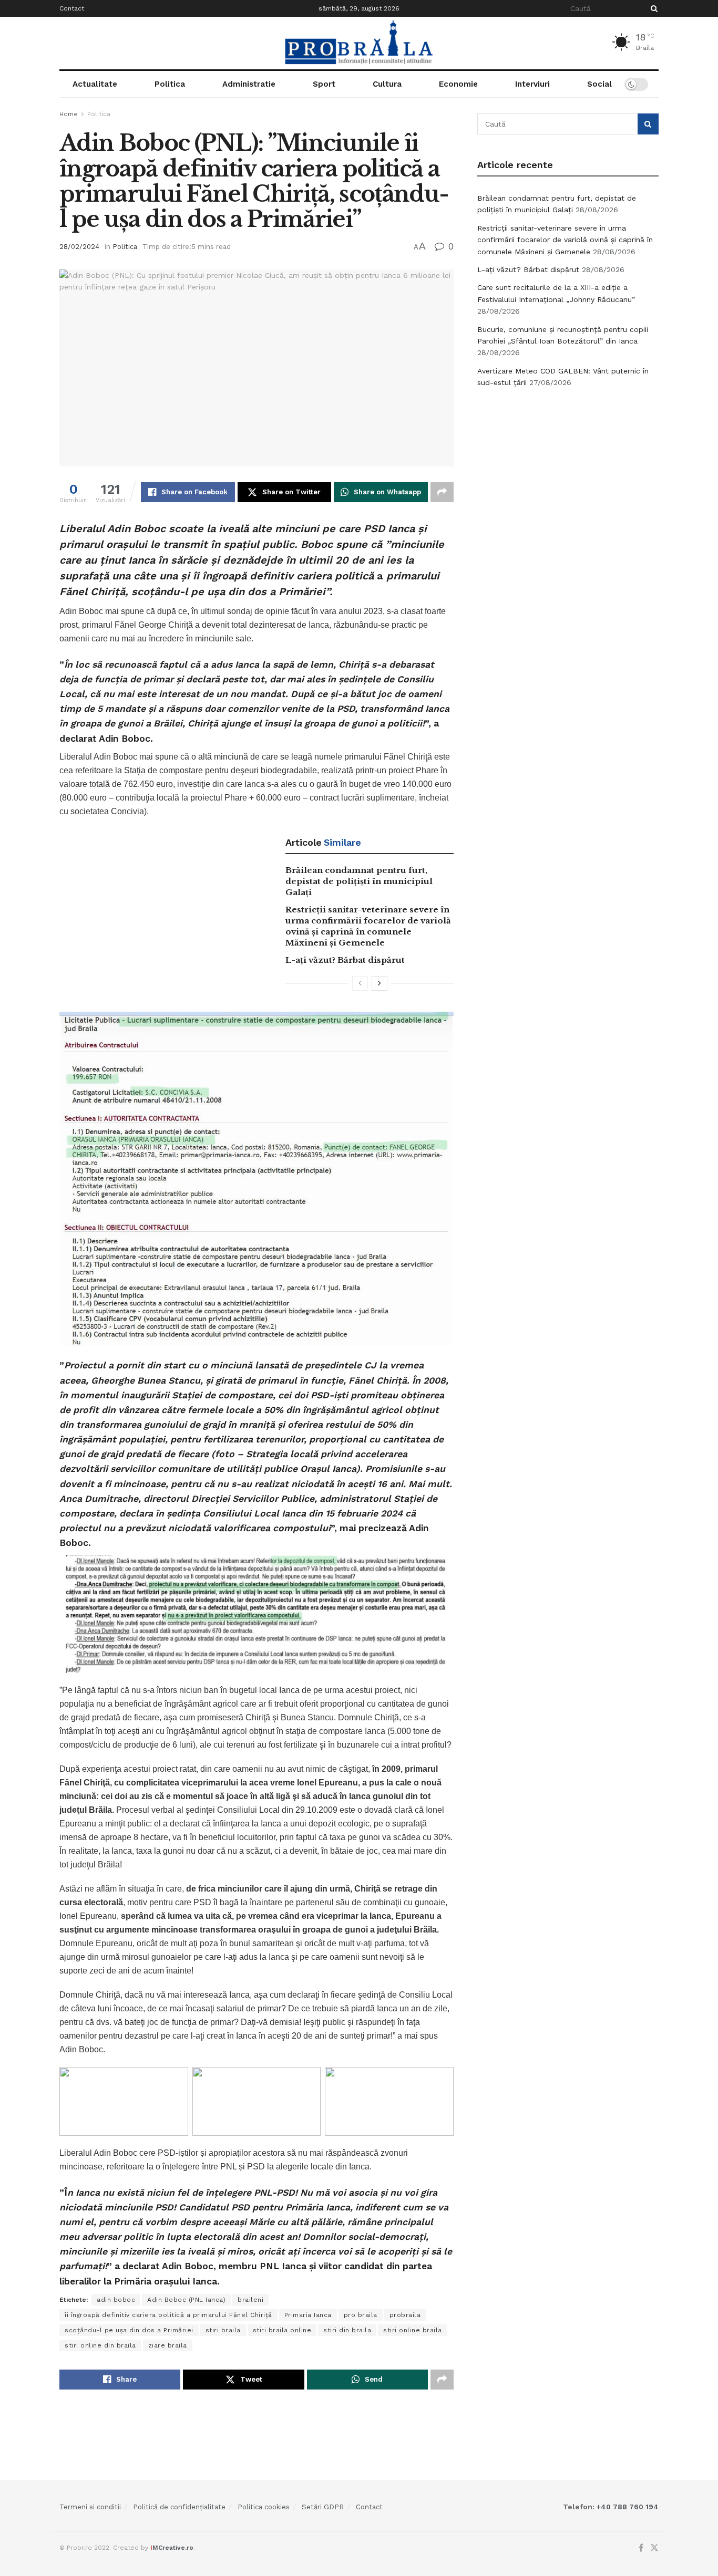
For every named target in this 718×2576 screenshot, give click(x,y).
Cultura (387, 84)
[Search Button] (652, 8)
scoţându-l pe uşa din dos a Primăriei (129, 2330)
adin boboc (116, 2300)
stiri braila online (282, 2330)
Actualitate (95, 84)
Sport (324, 84)
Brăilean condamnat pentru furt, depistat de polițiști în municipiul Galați (359, 881)
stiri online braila (413, 2330)
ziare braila (168, 2345)
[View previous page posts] (360, 983)
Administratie (249, 84)
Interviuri (532, 84)
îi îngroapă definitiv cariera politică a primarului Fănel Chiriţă (168, 2315)
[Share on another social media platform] (442, 492)
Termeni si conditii (90, 2507)
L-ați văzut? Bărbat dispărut (345, 960)
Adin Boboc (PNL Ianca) (186, 2300)
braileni (250, 2300)
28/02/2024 (79, 247)
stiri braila (223, 2330)
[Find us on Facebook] (641, 2548)
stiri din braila (347, 2330)
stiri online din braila (100, 2345)
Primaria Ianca (308, 2315)
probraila (405, 2315)
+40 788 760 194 (627, 2507)
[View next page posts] (379, 983)
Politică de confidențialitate (179, 2507)
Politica (170, 84)
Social (599, 84)
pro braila (361, 2315)
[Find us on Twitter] (654, 2548)
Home (69, 114)
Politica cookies (264, 2507)
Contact (72, 8)
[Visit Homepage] (359, 43)
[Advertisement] (568, 475)
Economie (458, 84)
